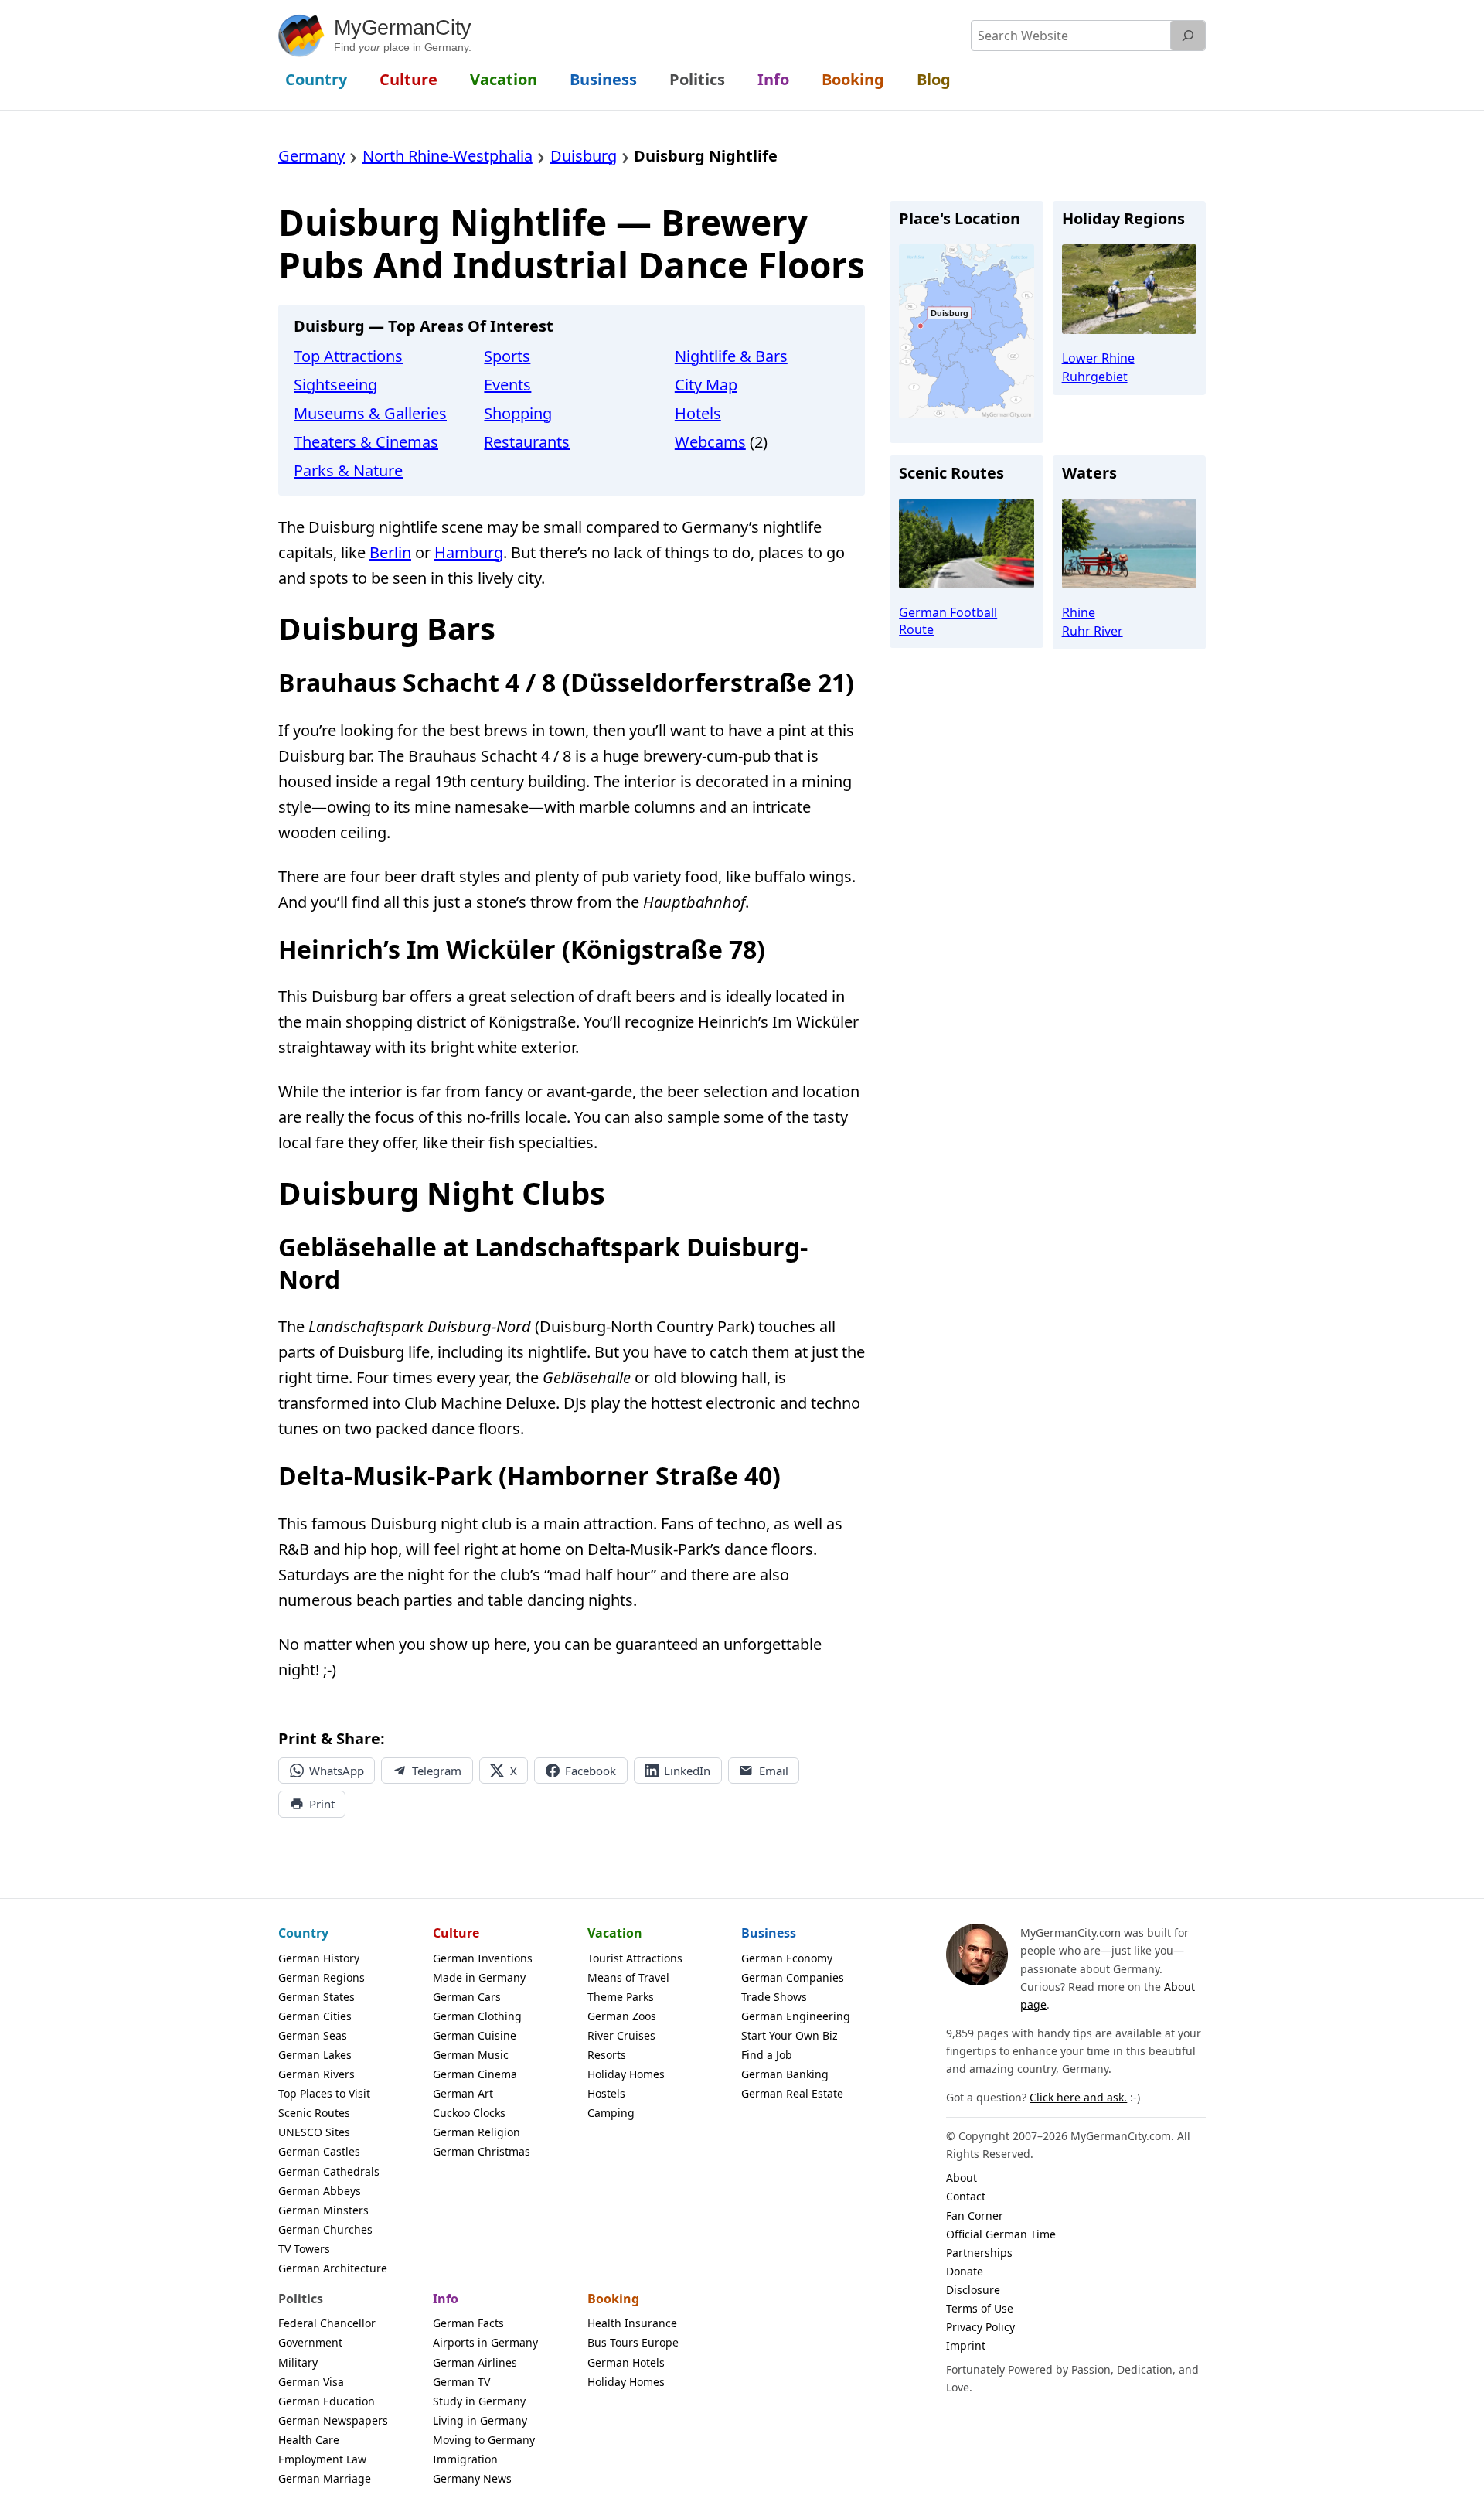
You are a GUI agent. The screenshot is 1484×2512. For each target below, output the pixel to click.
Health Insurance (632, 2323)
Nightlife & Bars (731, 356)
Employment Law (322, 2459)
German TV (461, 2382)
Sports (507, 356)
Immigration (465, 2459)
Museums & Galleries (370, 413)
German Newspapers (333, 2420)
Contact (966, 2196)
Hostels (606, 2093)
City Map (706, 385)
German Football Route (948, 621)
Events (507, 385)
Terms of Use (980, 2308)
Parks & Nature (348, 470)
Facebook (591, 1771)
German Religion (477, 2132)
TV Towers (304, 2249)
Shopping (518, 413)
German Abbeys (320, 2191)
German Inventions (483, 1958)
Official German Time (1001, 2234)
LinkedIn (687, 1771)
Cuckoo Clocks (469, 2113)
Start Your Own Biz (790, 2035)
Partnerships (979, 2253)
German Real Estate (792, 2093)
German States (317, 1997)
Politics (301, 2299)
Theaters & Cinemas (366, 442)
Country (303, 1933)
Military (298, 2362)
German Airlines (475, 2362)
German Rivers (317, 2074)
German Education (327, 2401)
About (962, 2178)
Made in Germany (479, 1977)
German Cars (467, 1997)
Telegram (437, 1771)
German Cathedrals (329, 2171)
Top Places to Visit (324, 2093)
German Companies (793, 1977)
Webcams (710, 442)
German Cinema (475, 2074)
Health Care (309, 2440)
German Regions (322, 1977)
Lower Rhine (1098, 358)
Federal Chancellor (327, 2323)
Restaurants (527, 442)
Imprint (966, 2345)
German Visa (311, 2382)
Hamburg (469, 552)
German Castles (319, 2151)
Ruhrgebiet (1095, 377)
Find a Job (767, 2055)
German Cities (315, 2016)
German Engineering (796, 2016)
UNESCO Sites (314, 2132)
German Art (463, 2093)
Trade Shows (774, 1997)
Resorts (607, 2055)
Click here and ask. (1078, 2097)
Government (310, 2342)
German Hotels (626, 2362)
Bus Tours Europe (633, 2342)
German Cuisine (475, 2035)
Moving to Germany (484, 2440)
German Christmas (482, 2151)
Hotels (698, 413)
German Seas (313, 2035)
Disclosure (973, 2290)
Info (446, 2299)
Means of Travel (628, 1977)
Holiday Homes (626, 2074)
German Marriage (325, 2478)
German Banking (785, 2074)
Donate (965, 2271)
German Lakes (315, 2055)
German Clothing (477, 2016)
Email (774, 1771)
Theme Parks (621, 1997)
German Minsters (323, 2210)
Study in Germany (479, 2401)
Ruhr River (1093, 631)
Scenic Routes (314, 2113)
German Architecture (333, 2268)
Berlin (390, 552)
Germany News (472, 2478)
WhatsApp (337, 1771)
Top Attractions (348, 356)
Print (322, 1804)
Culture (456, 1933)
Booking (613, 2299)
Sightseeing (335, 385)
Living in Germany (480, 2420)
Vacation (615, 1933)
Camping (611, 2113)
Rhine (1079, 612)
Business (769, 1933)
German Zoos (622, 2016)
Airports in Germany (485, 2342)
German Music (471, 2055)
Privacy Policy (980, 2327)
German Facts (468, 2323)
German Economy (787, 1958)
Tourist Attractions (635, 1958)
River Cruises (621, 2035)
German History (319, 1958)
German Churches (325, 2229)
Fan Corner (975, 2215)
